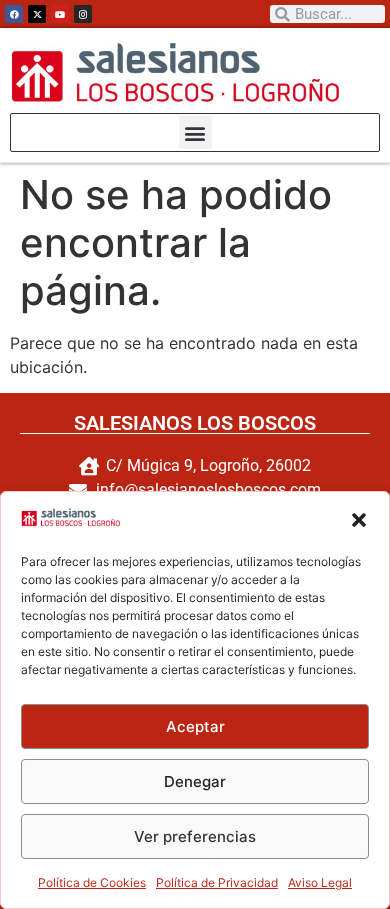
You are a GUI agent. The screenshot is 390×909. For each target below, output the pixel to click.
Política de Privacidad (217, 882)
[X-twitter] (37, 14)
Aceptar (195, 726)
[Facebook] (14, 14)
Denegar (195, 781)
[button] (359, 520)
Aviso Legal (320, 882)
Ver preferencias (195, 836)
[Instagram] (83, 14)
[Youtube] (60, 14)
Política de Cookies (92, 882)
